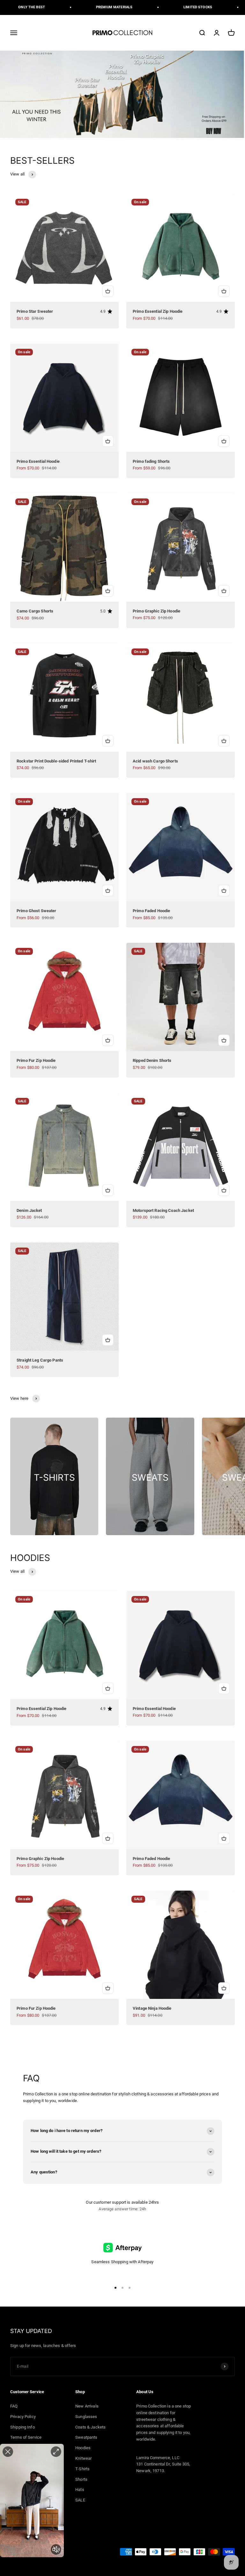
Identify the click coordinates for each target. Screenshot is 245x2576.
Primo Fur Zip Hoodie (36, 1060)
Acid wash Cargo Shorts (155, 761)
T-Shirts (82, 2469)
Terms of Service (26, 2437)
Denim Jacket (29, 1210)
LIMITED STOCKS (175, 7)
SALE (80, 2500)
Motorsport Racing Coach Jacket (163, 1210)
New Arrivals (87, 2406)
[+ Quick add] (108, 291)
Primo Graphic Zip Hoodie (156, 611)
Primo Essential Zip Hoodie (158, 311)
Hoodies (83, 2448)
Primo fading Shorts (151, 461)
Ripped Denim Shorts (152, 1060)
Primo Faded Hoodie (151, 911)
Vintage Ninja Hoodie (152, 2008)
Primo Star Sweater (35, 311)
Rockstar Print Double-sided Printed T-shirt (56, 761)
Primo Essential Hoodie (38, 461)
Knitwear (83, 2458)
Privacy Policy (23, 2417)
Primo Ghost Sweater (36, 911)
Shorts (81, 2479)
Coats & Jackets (90, 2427)
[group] (122, 94)
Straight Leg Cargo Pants (40, 1360)
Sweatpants (86, 2437)
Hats (80, 2490)
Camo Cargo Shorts (35, 611)
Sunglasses (86, 2417)
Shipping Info (22, 2427)
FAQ (14, 2406)
